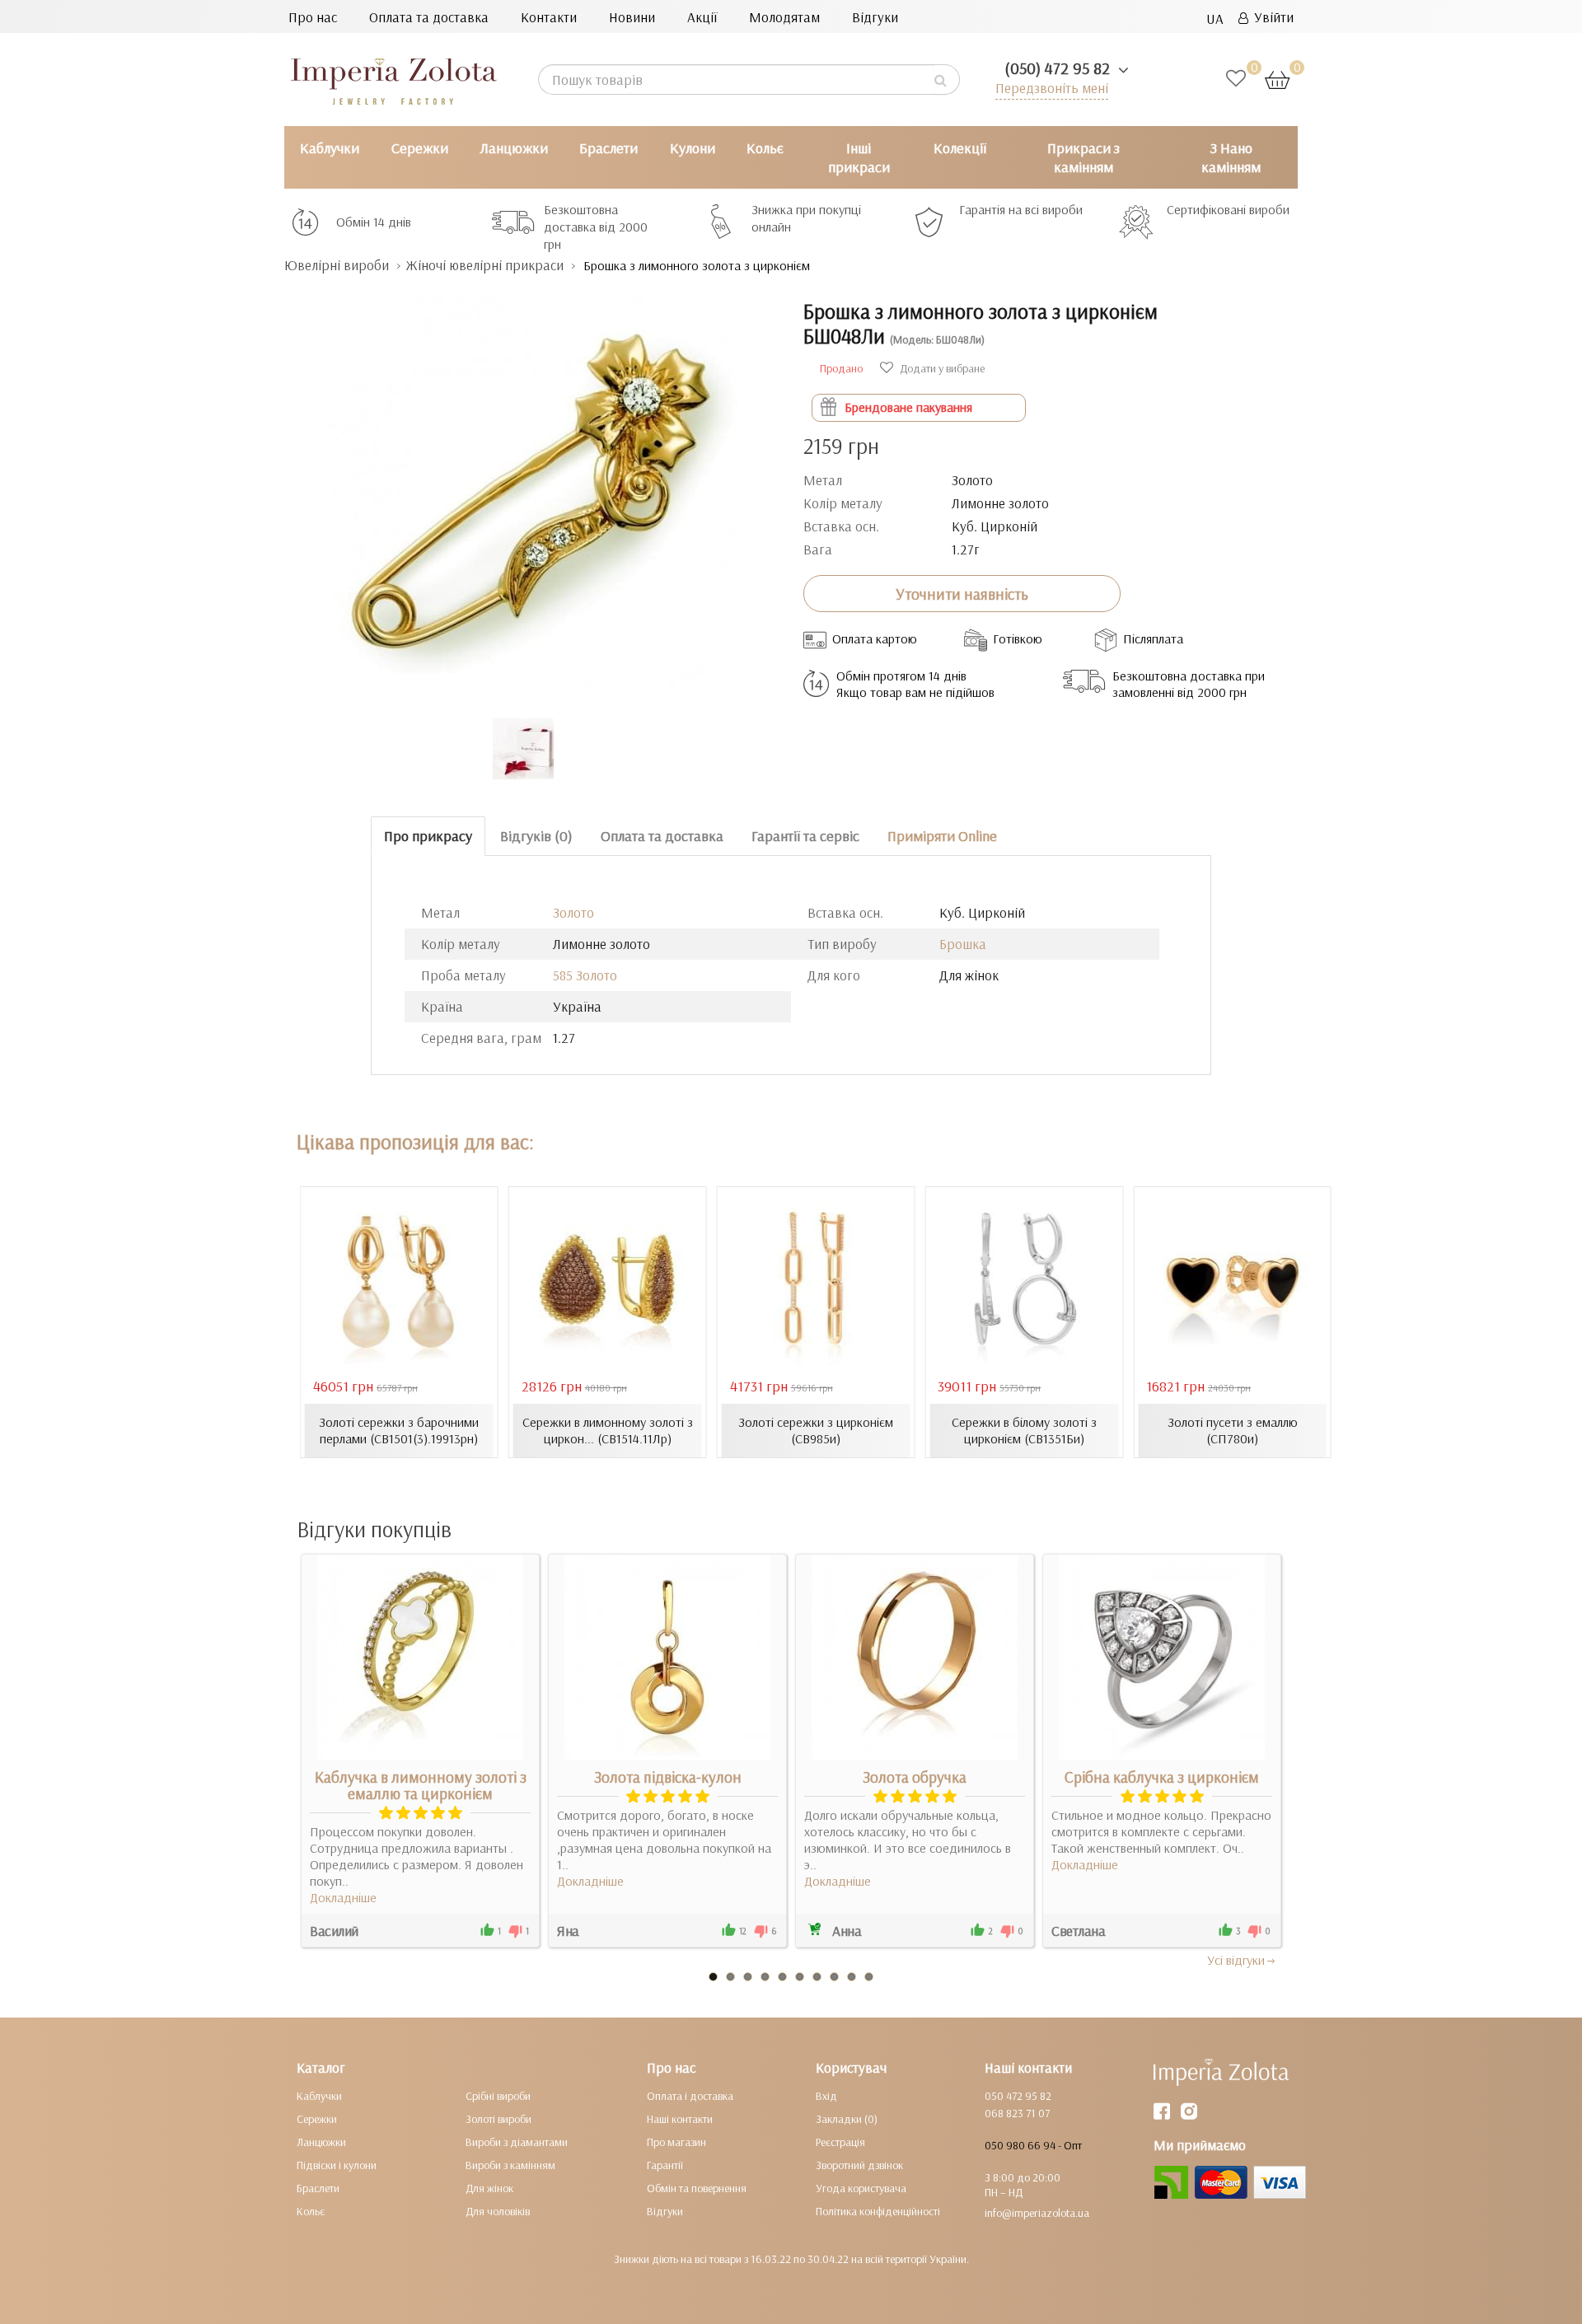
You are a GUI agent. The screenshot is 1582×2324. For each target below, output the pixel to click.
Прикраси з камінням (1084, 157)
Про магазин (676, 2142)
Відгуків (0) (536, 836)
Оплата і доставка (690, 2096)
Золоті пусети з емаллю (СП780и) (1233, 1430)
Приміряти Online (942, 836)
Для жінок (489, 2188)
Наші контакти (680, 2119)
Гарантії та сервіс (805, 836)
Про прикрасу (428, 836)
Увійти (1271, 17)
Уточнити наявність (962, 594)
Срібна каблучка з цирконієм (1162, 1777)
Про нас (313, 17)
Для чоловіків (498, 2211)
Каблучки (330, 148)
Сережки (420, 148)
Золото (573, 912)
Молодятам (784, 17)
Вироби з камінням (510, 2165)
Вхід (826, 2096)
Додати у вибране (941, 368)
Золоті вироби (498, 2119)
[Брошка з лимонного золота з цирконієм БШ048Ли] (531, 488)
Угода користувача (861, 2188)
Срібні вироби (498, 2096)
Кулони (693, 148)
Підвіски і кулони (337, 2165)
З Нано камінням (1231, 157)
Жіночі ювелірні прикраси (484, 265)
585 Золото (585, 975)
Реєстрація (840, 2142)
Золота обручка (915, 1777)
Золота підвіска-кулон (668, 1777)
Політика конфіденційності (878, 2211)
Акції (702, 17)
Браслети (608, 148)
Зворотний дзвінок (859, 2165)
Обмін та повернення (697, 2188)
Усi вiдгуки (1236, 1960)
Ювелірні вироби (337, 265)
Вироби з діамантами (517, 2142)
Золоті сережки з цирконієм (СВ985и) (816, 1430)
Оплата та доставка (429, 17)
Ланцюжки (514, 148)
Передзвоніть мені (1052, 88)
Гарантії (665, 2165)
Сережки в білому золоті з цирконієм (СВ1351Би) (1024, 1430)
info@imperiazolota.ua (1037, 2213)
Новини (632, 17)
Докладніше (343, 1897)
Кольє (765, 148)
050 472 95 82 (1018, 2096)
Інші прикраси (859, 157)
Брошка (963, 944)
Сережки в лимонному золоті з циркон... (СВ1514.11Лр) (608, 1430)
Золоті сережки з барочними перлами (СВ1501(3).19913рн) (399, 1430)
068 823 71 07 (1017, 2113)
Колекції (960, 148)
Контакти (549, 17)
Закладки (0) (847, 2119)
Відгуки (875, 17)
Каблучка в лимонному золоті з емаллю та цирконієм (421, 1785)
